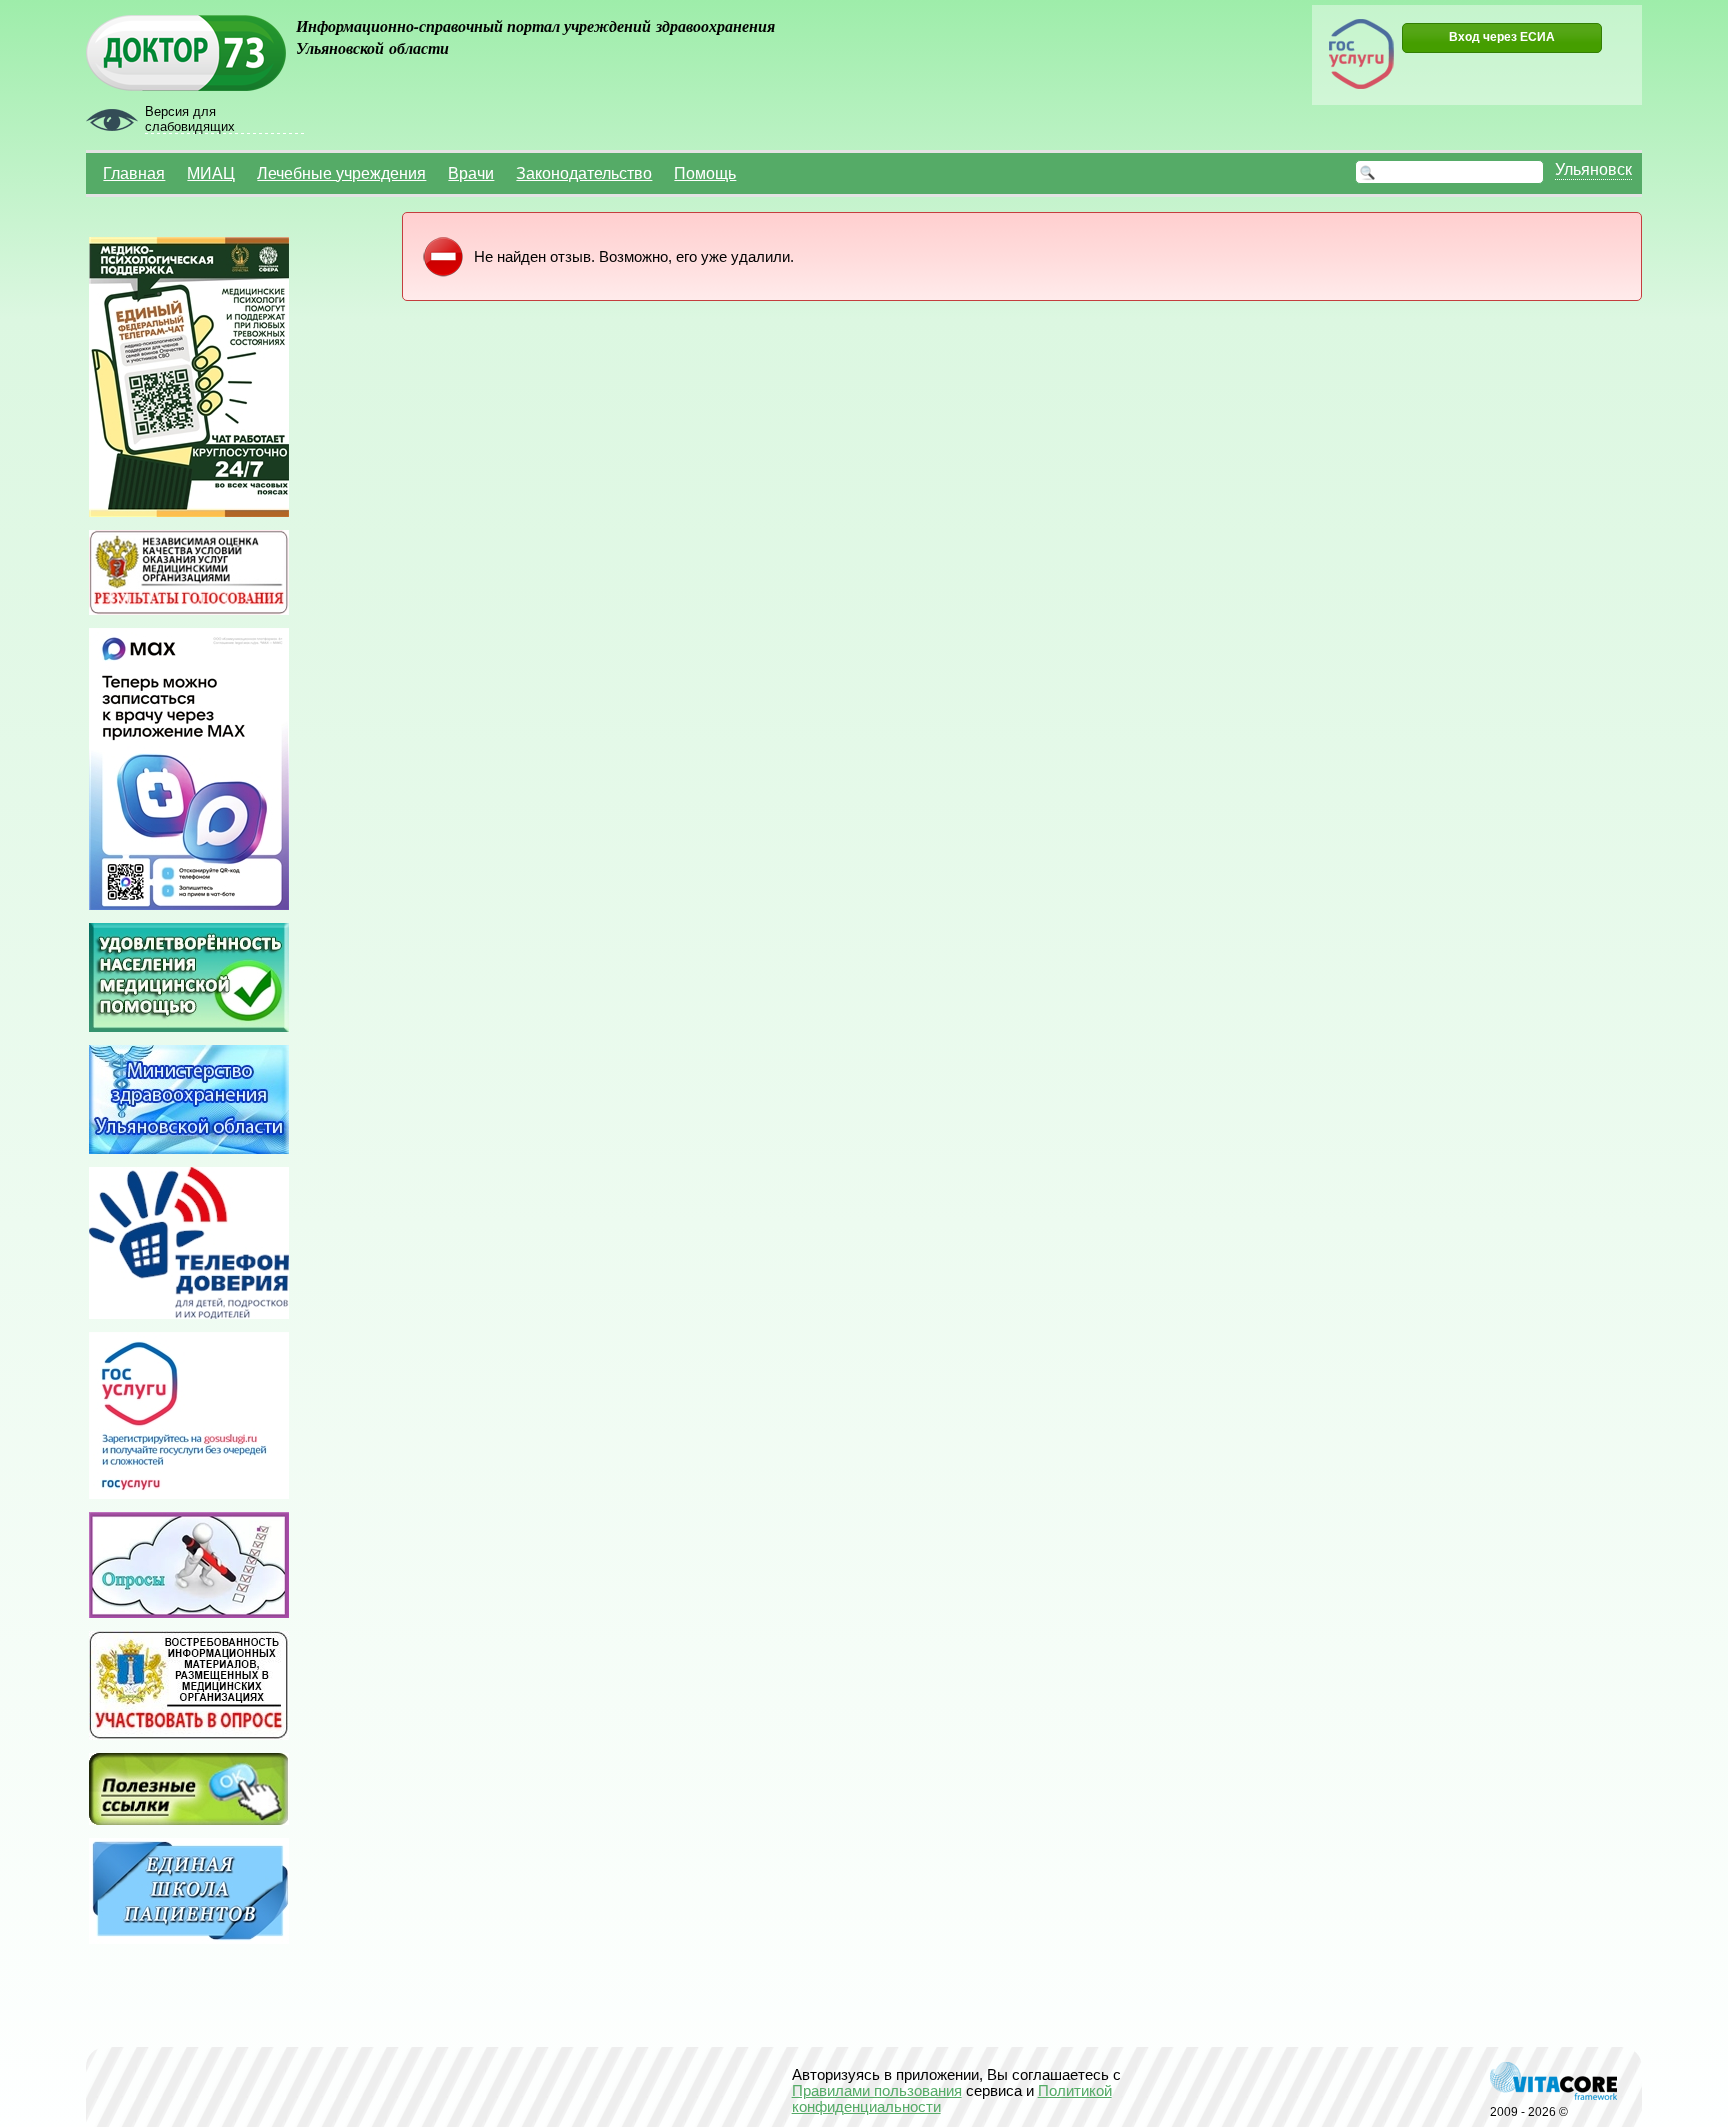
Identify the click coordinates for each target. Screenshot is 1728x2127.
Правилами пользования (877, 2091)
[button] (1502, 38)
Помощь (705, 173)
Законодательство (584, 173)
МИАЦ (211, 173)
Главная (134, 173)
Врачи (471, 173)
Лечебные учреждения (341, 173)
